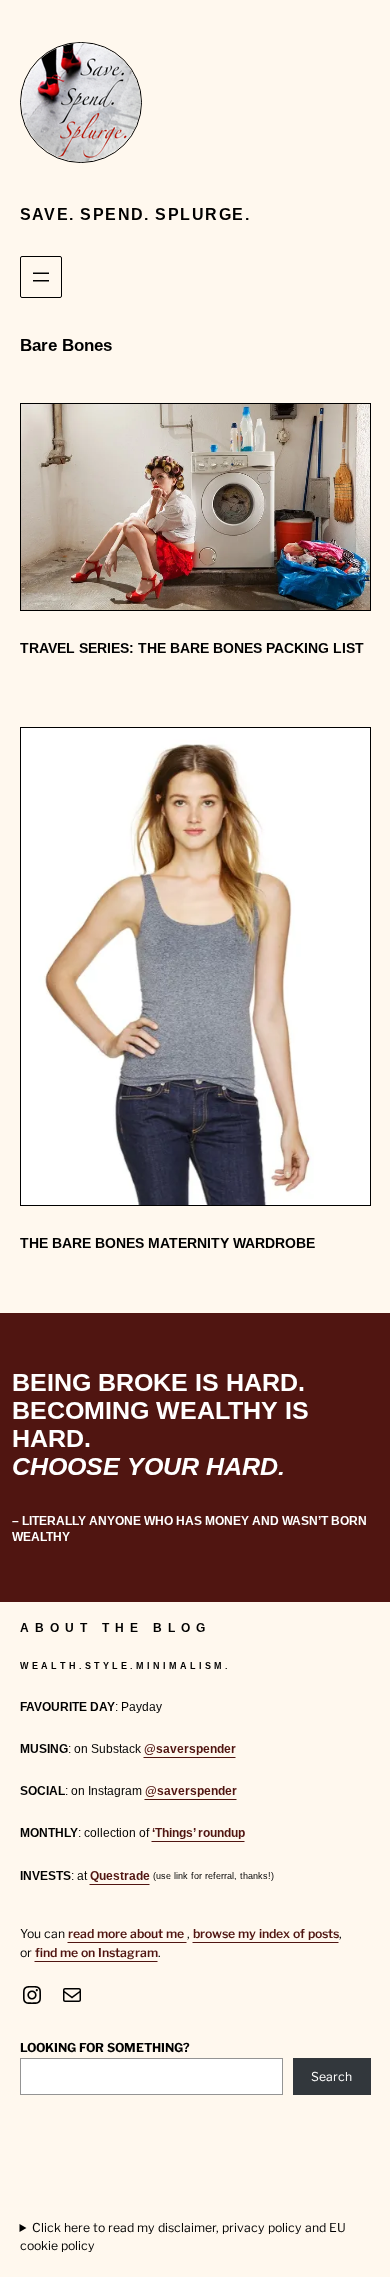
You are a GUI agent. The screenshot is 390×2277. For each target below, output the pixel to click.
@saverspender (190, 1749)
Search (331, 2076)
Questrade (120, 1876)
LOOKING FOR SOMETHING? (105, 2047)
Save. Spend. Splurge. (135, 214)
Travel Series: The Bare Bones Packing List (192, 648)
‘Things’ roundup (198, 1833)
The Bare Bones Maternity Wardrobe (167, 1243)
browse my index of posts (266, 1933)
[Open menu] (41, 277)
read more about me (127, 1933)
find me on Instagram (96, 1952)
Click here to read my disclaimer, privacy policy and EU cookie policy (183, 2236)
